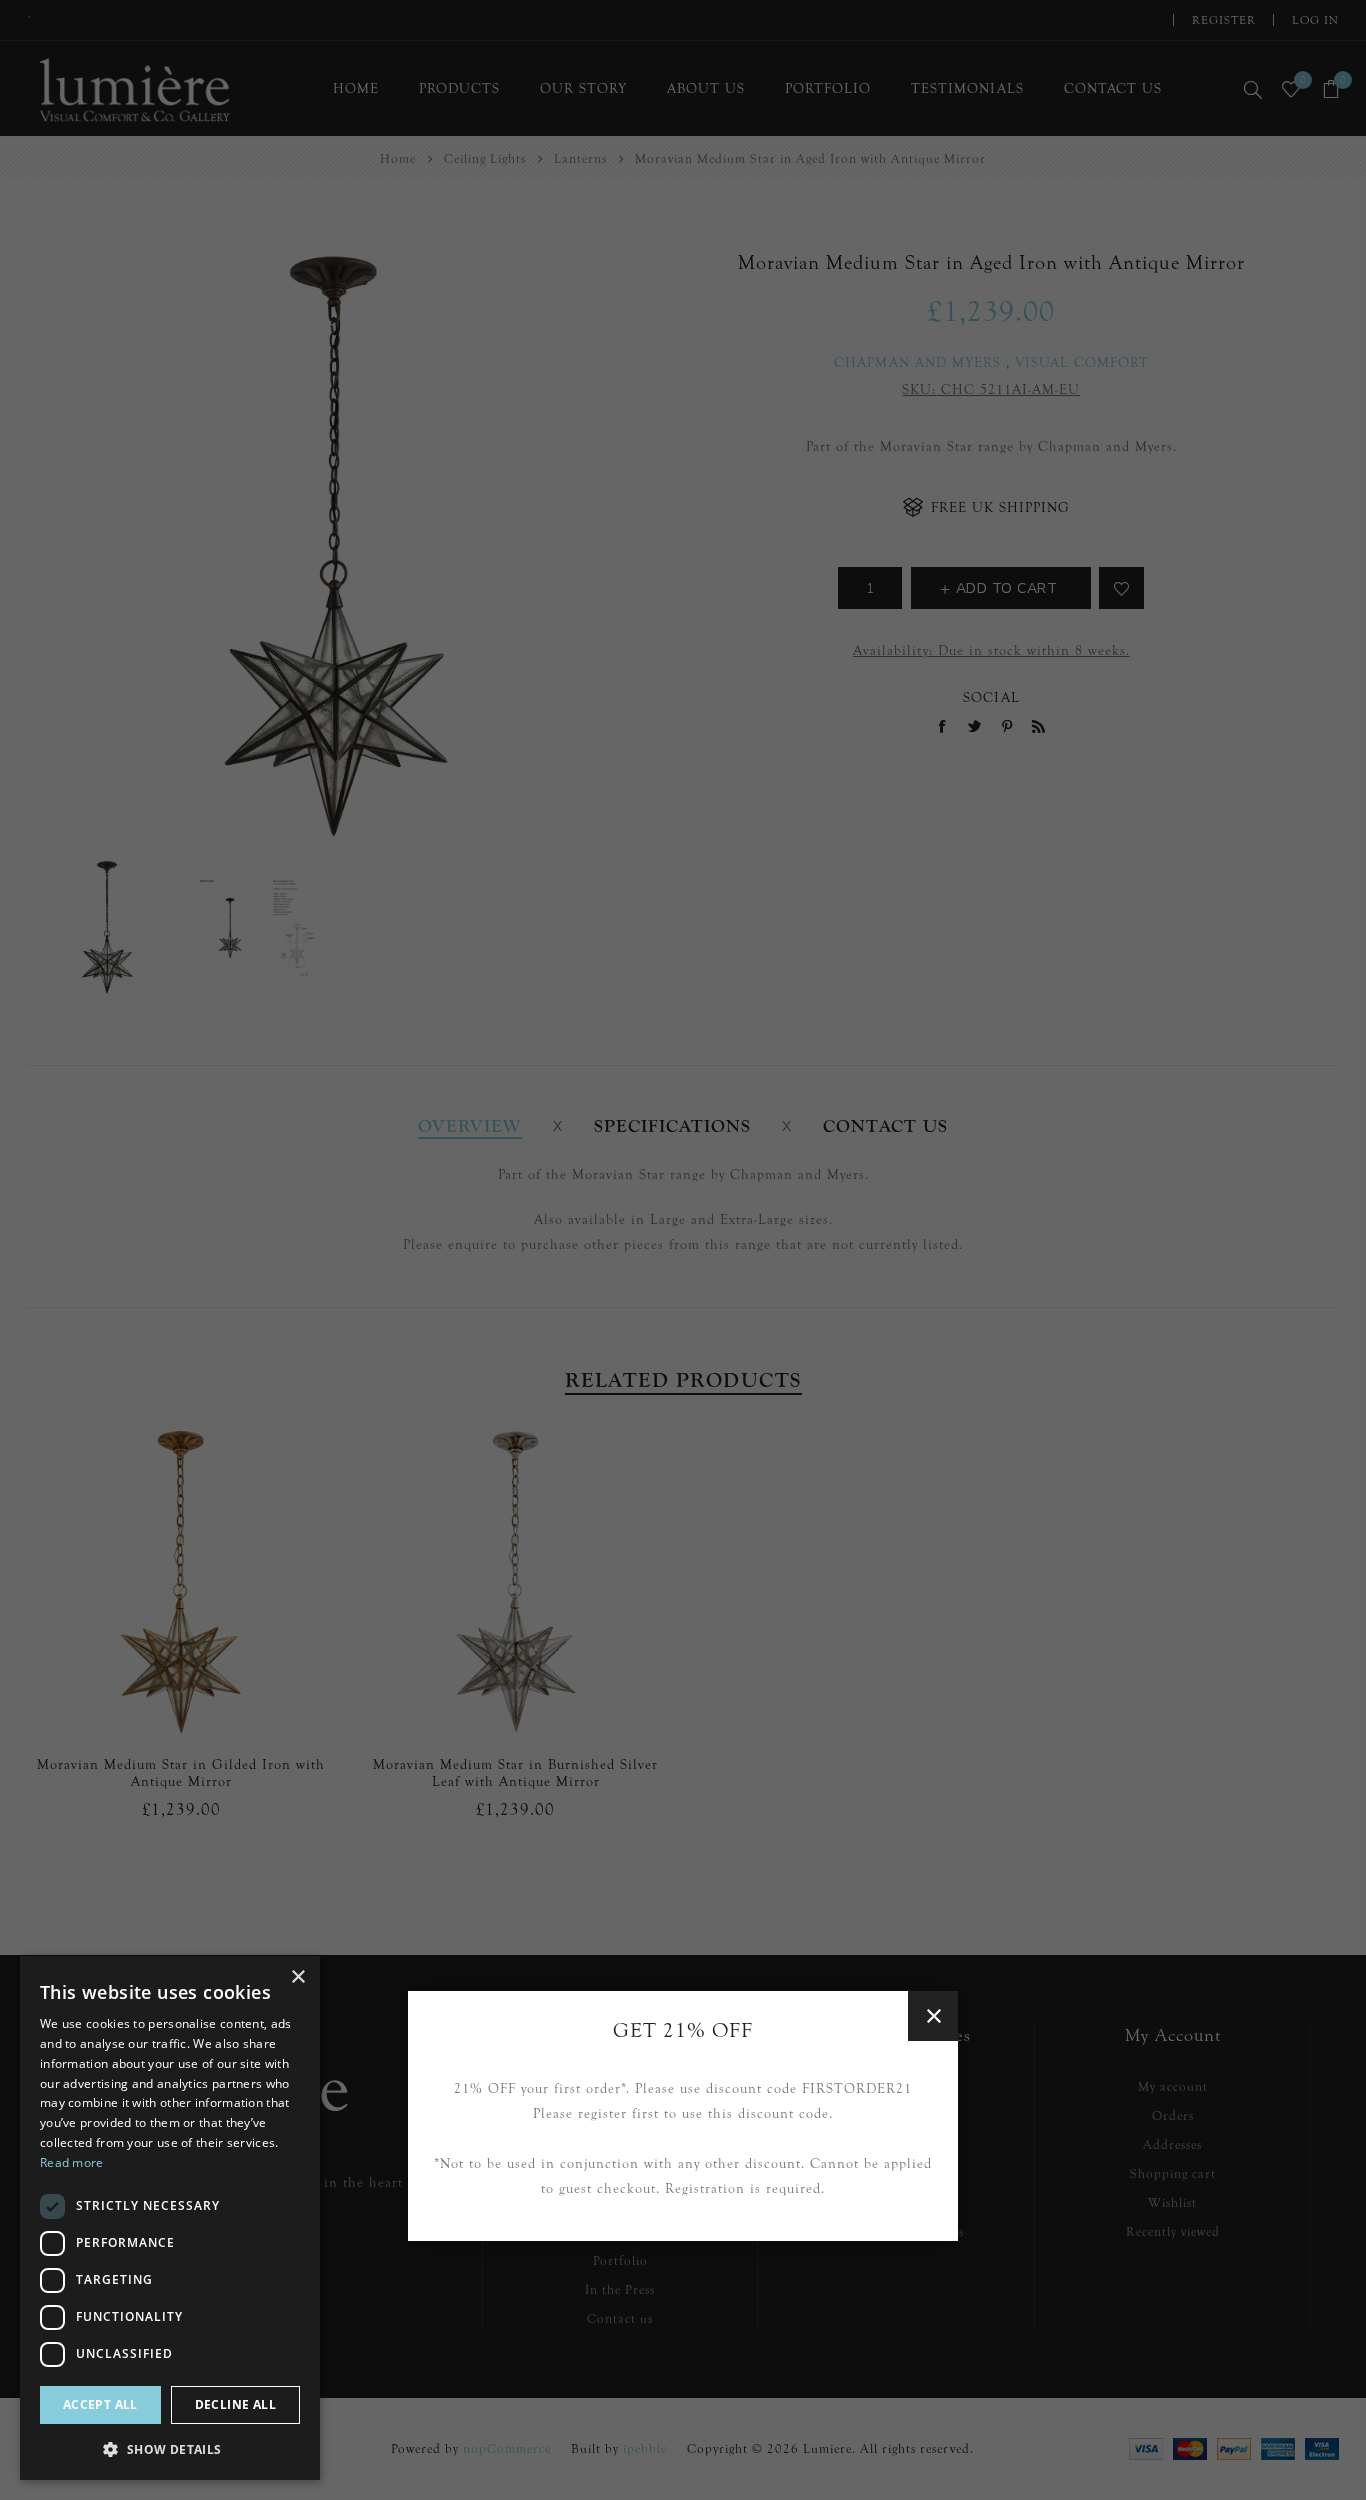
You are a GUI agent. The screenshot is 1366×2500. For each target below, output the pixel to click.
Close (933, 2016)
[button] (170, 2448)
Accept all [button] (100, 2404)
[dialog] (170, 2218)
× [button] (297, 1977)
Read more (72, 2162)
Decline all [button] (235, 2404)
